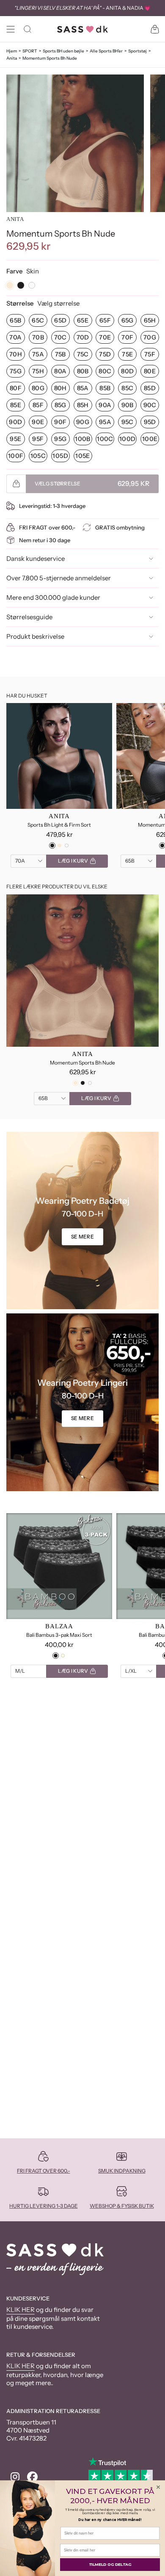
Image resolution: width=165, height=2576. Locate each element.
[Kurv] (155, 29)
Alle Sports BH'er (106, 51)
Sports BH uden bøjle (63, 51)
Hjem (12, 51)
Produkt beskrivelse (35, 636)
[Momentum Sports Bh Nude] (82, 971)
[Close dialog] (158, 2487)
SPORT (30, 51)
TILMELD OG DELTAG (110, 2565)
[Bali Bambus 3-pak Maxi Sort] (59, 1566)
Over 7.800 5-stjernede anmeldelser (59, 578)
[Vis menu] (11, 29)
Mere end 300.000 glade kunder (53, 597)
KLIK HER (21, 2310)
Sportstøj (137, 51)
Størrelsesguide (29, 617)
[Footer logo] (55, 2259)
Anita (12, 58)
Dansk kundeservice (36, 559)
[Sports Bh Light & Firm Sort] (59, 756)
